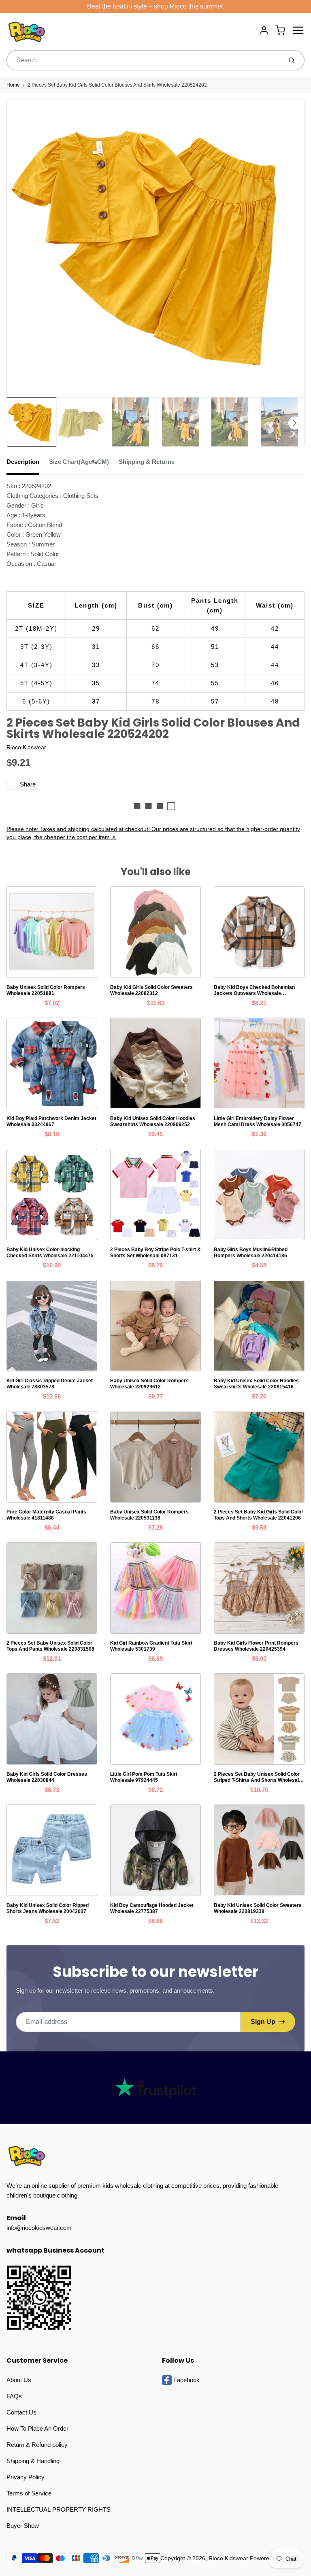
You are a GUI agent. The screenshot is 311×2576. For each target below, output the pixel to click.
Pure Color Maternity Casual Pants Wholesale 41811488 (46, 1515)
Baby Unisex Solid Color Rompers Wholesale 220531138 (149, 1515)
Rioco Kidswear (26, 747)
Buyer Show (23, 2526)
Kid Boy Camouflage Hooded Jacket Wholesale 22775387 (152, 1908)
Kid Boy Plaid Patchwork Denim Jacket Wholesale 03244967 (51, 1121)
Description (23, 462)
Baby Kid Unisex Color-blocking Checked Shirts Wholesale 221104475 (50, 1253)
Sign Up (263, 2022)
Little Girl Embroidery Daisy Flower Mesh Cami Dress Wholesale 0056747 (258, 1121)
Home (13, 85)
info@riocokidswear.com (39, 2228)
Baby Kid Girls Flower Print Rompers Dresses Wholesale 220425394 (256, 1646)
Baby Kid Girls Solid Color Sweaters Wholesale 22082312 (151, 990)
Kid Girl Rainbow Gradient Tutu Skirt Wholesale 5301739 (151, 1646)
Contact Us (21, 2412)
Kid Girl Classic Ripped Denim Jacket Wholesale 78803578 (50, 1384)
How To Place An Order (37, 2428)
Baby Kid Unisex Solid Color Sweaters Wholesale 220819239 (258, 1908)
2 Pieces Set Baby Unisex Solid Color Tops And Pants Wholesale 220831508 (50, 1646)
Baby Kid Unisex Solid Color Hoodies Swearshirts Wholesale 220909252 (153, 1121)
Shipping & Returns (147, 462)
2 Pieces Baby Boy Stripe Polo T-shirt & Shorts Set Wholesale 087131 (155, 1253)
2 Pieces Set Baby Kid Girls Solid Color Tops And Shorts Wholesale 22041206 (259, 1515)
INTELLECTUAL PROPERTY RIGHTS (59, 2509)
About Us (19, 2380)
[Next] (295, 423)
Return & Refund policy (37, 2445)
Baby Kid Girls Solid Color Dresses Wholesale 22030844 (47, 1777)
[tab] (28, 464)
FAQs (14, 2396)
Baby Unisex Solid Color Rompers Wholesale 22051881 (46, 990)
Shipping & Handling (33, 2461)
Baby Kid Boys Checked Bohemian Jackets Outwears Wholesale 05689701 (254, 990)
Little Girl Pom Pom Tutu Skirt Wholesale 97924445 (144, 1777)
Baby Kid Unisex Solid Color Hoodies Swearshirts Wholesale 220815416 (256, 1384)
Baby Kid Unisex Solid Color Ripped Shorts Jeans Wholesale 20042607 (48, 1908)
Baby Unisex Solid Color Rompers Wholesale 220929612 (149, 1384)
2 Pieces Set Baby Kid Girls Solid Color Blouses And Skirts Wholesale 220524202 (117, 85)
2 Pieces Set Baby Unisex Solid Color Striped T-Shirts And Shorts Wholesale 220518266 (258, 1777)
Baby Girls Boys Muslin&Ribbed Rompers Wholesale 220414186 (251, 1253)
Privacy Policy (26, 2477)
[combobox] (144, 60)
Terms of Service (29, 2493)
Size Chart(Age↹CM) (79, 462)
